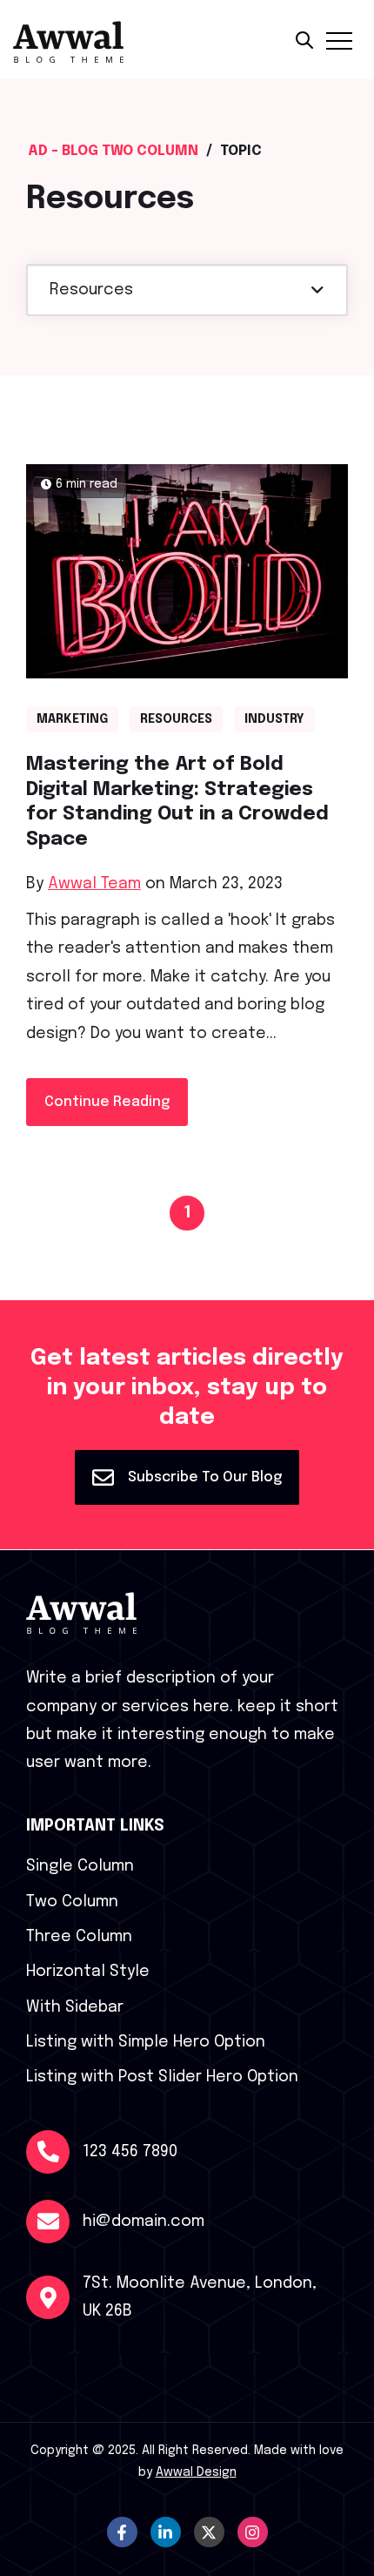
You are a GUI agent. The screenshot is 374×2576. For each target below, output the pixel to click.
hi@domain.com (144, 2222)
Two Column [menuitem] (72, 1902)
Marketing (72, 719)
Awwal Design (196, 2472)
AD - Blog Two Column (113, 151)
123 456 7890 (130, 2152)
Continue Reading (107, 1102)
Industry (274, 719)
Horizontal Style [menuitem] (88, 1972)
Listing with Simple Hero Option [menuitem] (146, 2042)
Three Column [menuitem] (79, 1937)
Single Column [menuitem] (80, 1866)
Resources (176, 719)
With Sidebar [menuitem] (75, 2007)
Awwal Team (94, 884)
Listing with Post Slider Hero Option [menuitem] (162, 2077)
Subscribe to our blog (203, 1477)
